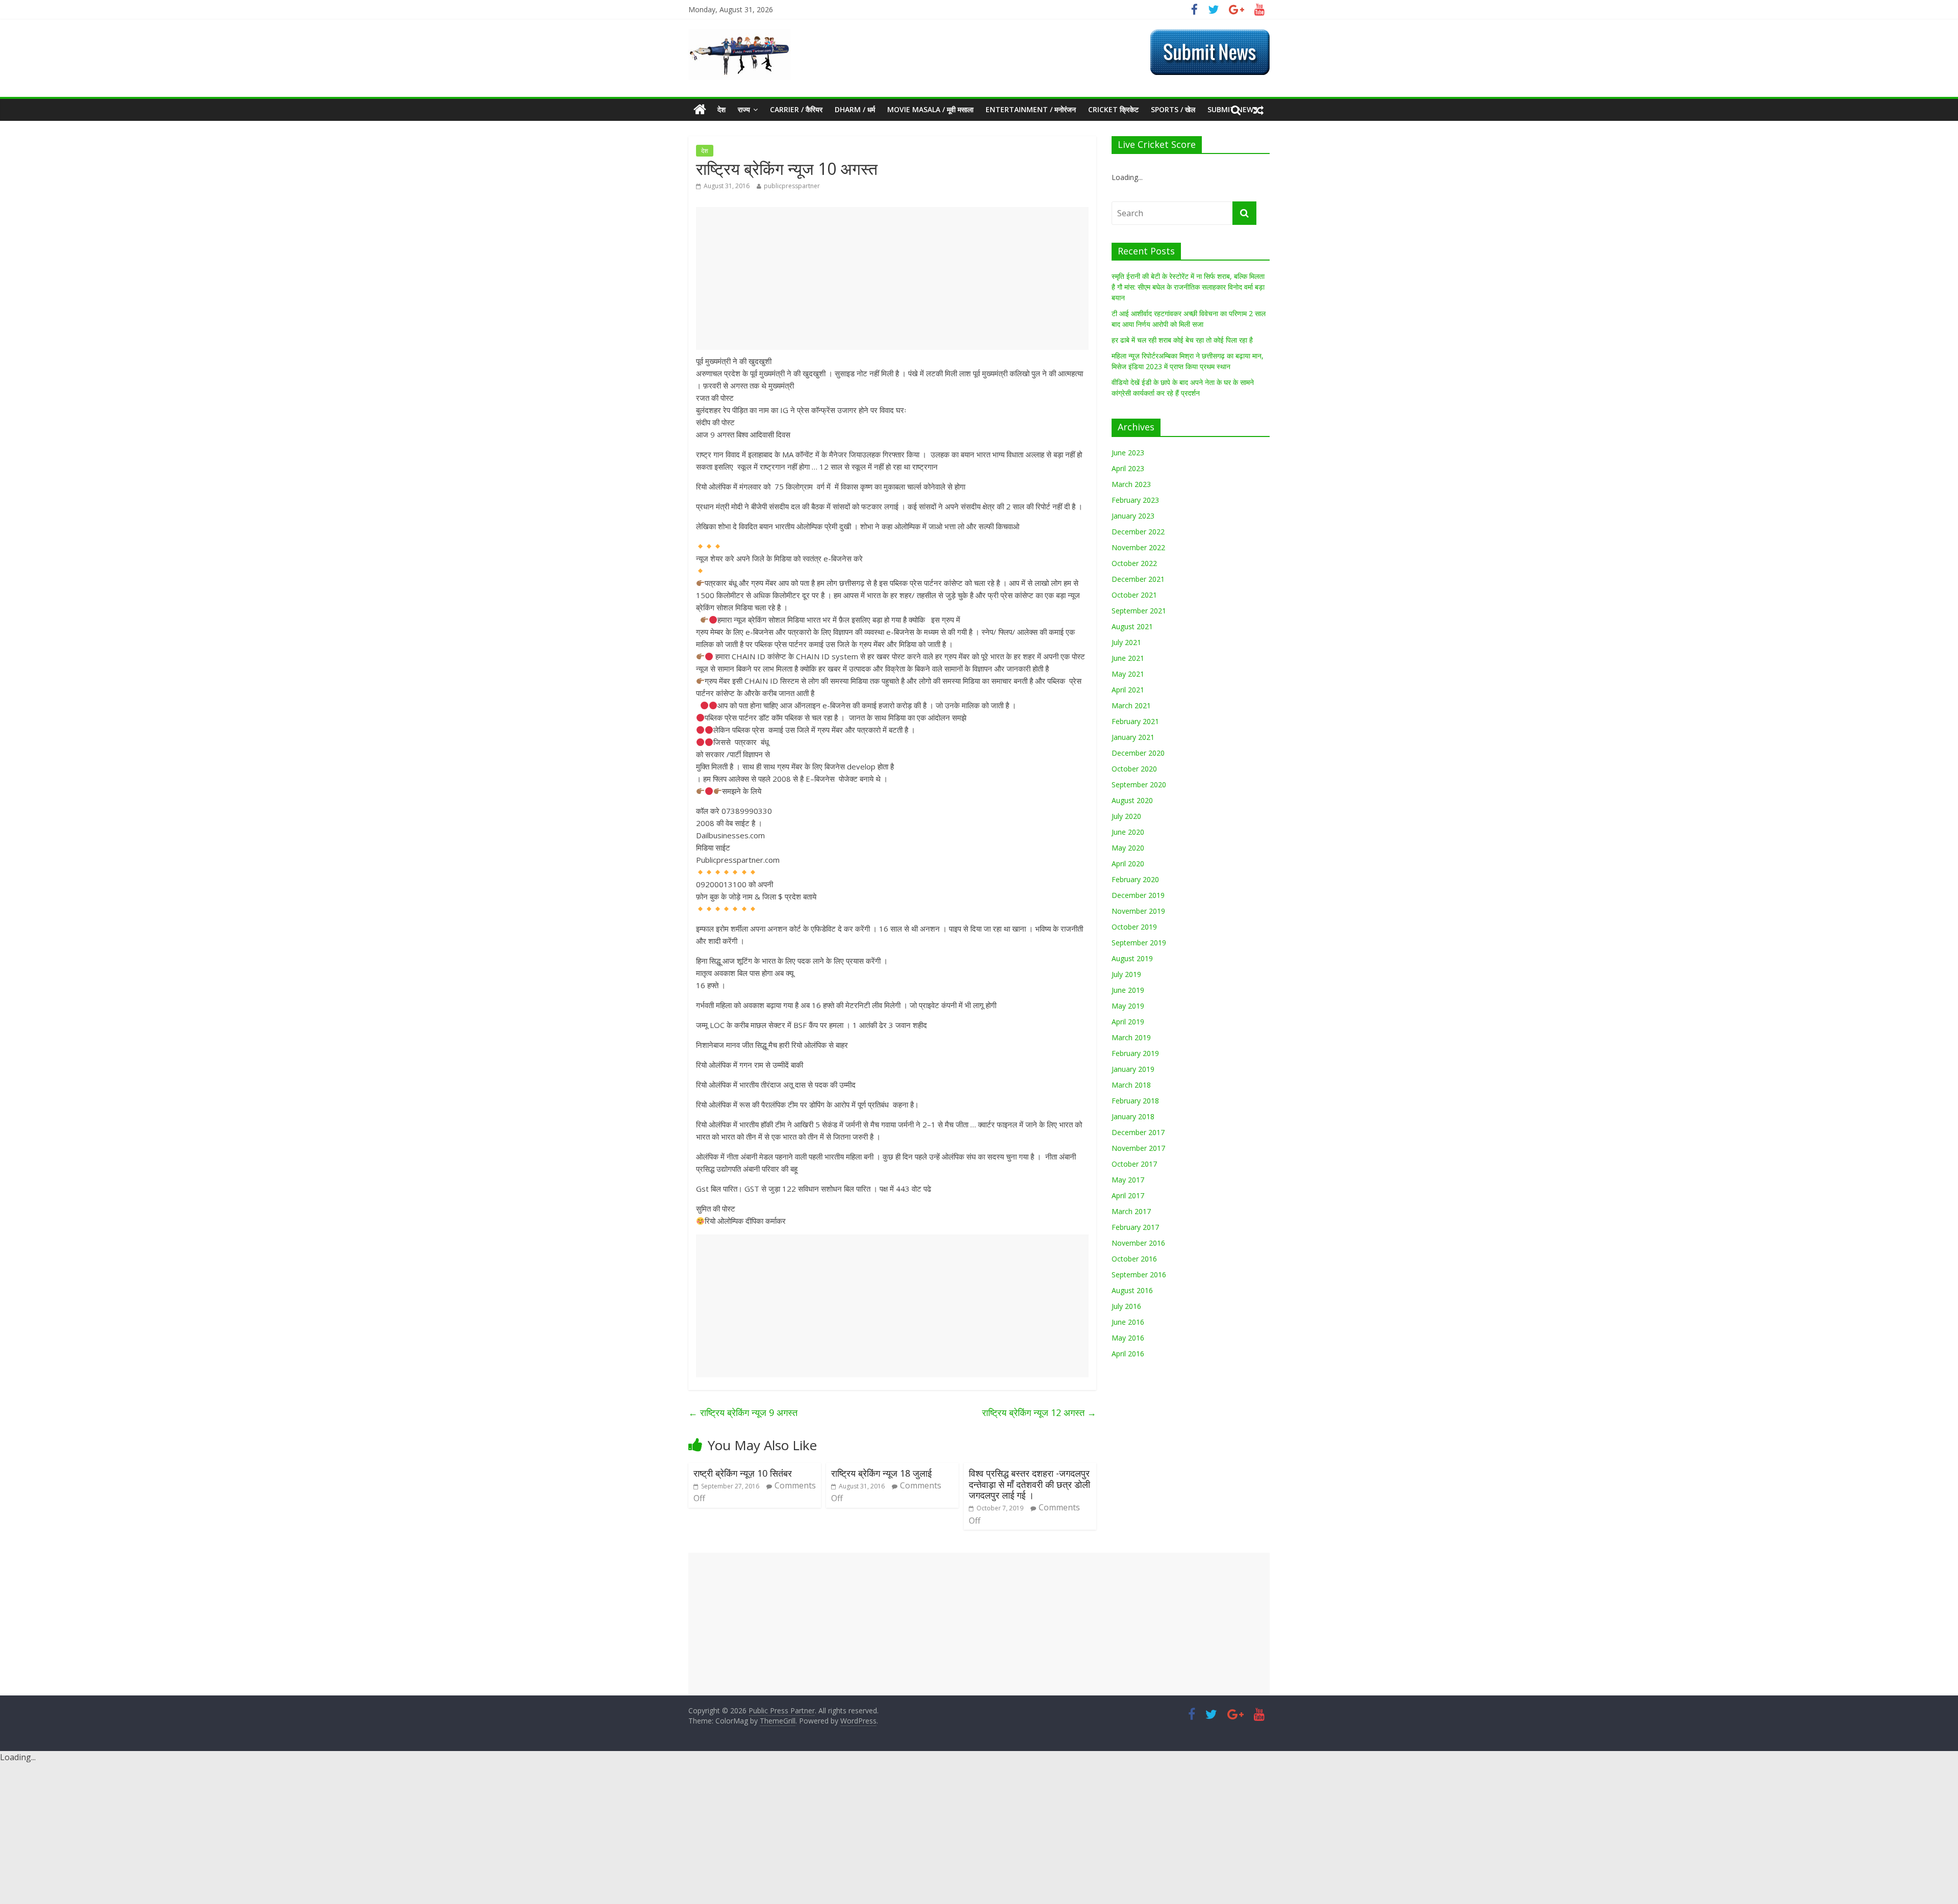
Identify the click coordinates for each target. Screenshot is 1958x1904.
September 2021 (1139, 611)
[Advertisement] (892, 278)
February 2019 (1135, 1053)
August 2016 (1132, 1290)
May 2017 (1128, 1180)
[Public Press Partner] (739, 35)
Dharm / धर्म (855, 109)
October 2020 (1134, 769)
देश (722, 109)
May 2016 (1128, 1338)
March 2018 (1131, 1085)
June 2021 (1128, 658)
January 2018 (1133, 1116)
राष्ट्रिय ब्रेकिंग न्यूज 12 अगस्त (1039, 1412)
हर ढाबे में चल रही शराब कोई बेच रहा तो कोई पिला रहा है (1182, 340)
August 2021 (1132, 626)
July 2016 (1126, 1306)
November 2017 (1138, 1148)
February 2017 (1135, 1227)
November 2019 (1138, 911)
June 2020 (1128, 832)
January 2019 (1133, 1069)
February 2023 (1135, 500)
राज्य (744, 109)
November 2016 (1138, 1243)
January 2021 (1133, 737)
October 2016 (1134, 1259)
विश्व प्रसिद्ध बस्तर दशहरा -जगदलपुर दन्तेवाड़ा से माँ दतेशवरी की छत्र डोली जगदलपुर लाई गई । (1029, 1484)
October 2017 (1134, 1164)
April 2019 (1128, 1022)
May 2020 (1128, 848)
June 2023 (1128, 453)
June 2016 (1128, 1322)
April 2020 (1128, 864)
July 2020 (1126, 816)
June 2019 (1128, 990)
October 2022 (1134, 563)
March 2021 (1131, 705)
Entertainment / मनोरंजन (1031, 109)
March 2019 (1131, 1037)
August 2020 (1132, 800)
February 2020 (1135, 879)
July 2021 (1126, 642)
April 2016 (1128, 1354)
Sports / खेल (1173, 109)
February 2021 (1135, 721)
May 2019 (1128, 1006)
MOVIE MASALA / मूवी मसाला (930, 109)
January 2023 (1133, 516)
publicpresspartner (792, 186)
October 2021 (1134, 595)
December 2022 (1138, 532)
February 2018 (1135, 1101)
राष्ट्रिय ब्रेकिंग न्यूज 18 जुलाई (881, 1473)
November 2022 (1138, 547)
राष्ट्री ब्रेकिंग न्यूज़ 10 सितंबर (743, 1473)
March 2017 (1131, 1211)
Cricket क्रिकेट (1113, 109)
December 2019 (1138, 895)
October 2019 (1134, 927)
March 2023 (1131, 484)
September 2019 (1139, 943)
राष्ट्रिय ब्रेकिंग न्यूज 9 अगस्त (743, 1412)
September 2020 (1139, 784)
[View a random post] (1258, 110)
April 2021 (1128, 690)
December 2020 (1138, 753)
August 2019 (1132, 958)
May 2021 (1128, 674)
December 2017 (1138, 1132)
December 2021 (1138, 579)
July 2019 (1126, 974)
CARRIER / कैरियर (796, 109)
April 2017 (1128, 1195)
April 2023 (1128, 468)
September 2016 (1139, 1275)
